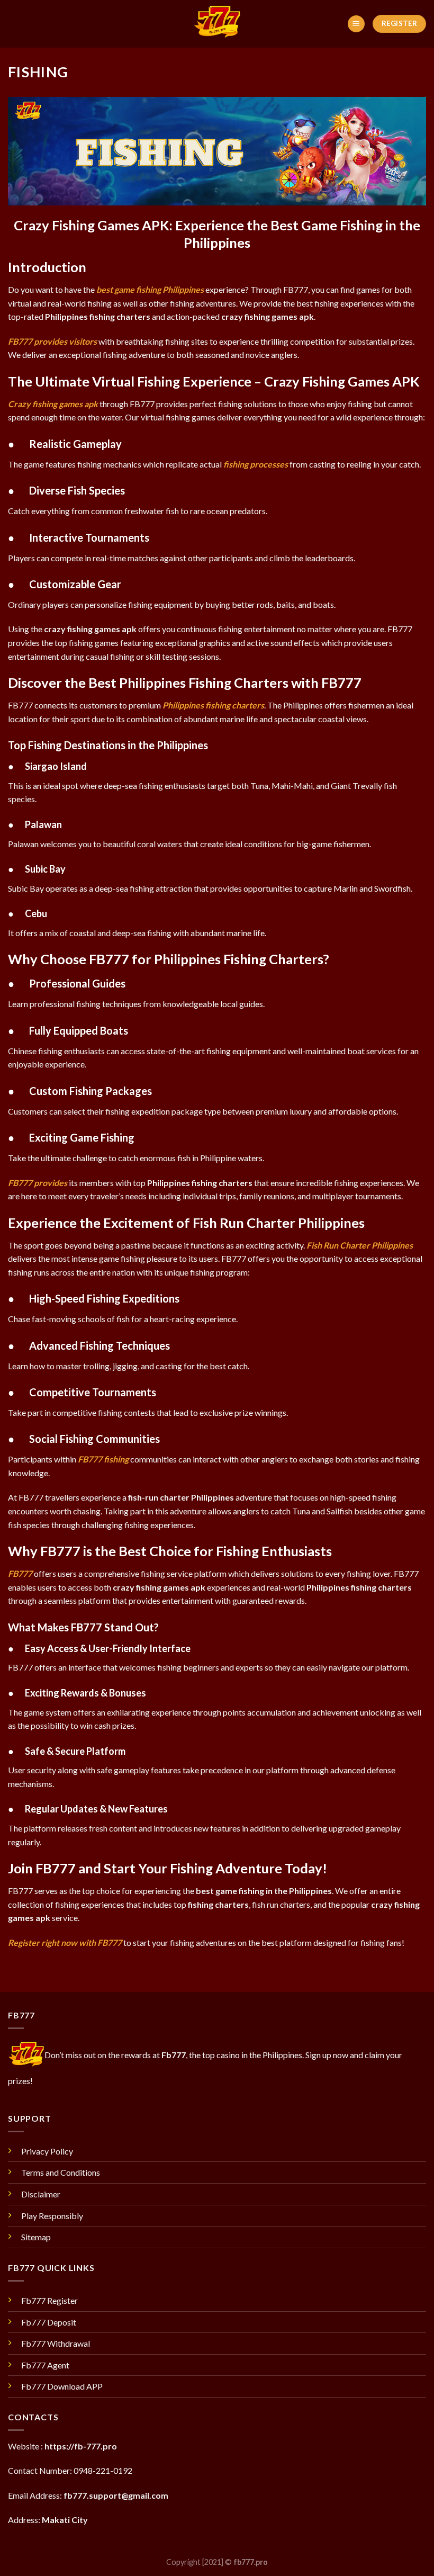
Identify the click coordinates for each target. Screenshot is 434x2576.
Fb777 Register (49, 2300)
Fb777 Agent (45, 2365)
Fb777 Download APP (62, 2386)
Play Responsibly (52, 2216)
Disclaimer (41, 2194)
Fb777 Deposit (49, 2322)
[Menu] (356, 24)
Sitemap (36, 2237)
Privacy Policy (47, 2151)
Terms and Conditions (61, 2172)
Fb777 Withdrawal (56, 2343)
